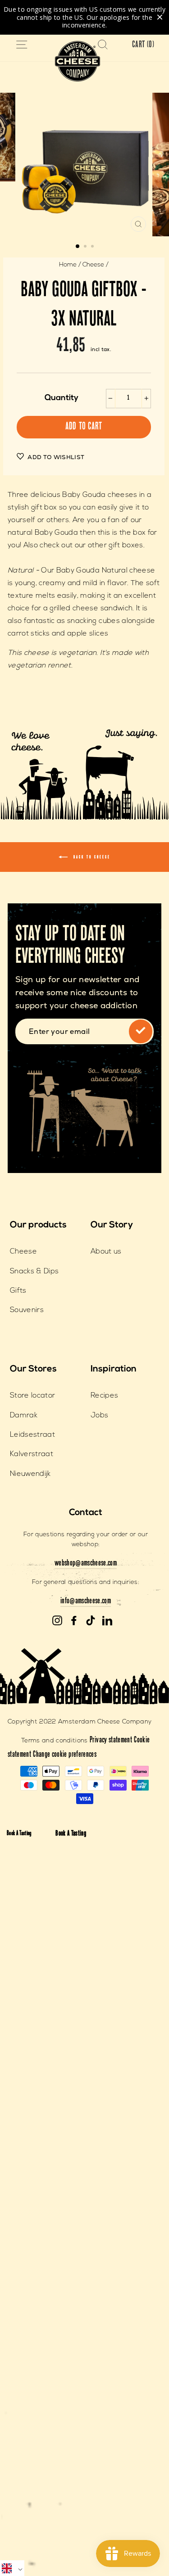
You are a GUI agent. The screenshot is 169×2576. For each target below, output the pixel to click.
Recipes (104, 1396)
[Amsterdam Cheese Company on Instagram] (57, 1621)
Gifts (18, 1291)
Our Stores (33, 1369)
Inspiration (114, 1369)
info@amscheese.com (86, 1602)
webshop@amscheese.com (86, 1564)
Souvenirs (27, 1310)
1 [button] (78, 247)
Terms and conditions (55, 1741)
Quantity (62, 398)
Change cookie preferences (65, 1755)
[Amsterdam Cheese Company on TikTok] (91, 1621)
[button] (12, 2568)
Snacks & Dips (34, 1272)
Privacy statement (111, 1741)
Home (68, 265)
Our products (38, 1225)
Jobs (99, 1416)
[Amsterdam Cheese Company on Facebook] (74, 1621)
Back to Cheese (91, 858)
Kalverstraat (32, 1454)
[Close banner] (160, 17)
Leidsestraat (32, 1435)
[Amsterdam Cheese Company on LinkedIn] (107, 1621)
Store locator (32, 1396)
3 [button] (93, 247)
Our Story (112, 1225)
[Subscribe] (141, 1031)
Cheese (93, 265)
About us (106, 1252)
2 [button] (86, 247)
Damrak (24, 1416)
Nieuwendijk (30, 1474)
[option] (85, 165)
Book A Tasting (19, 1834)
